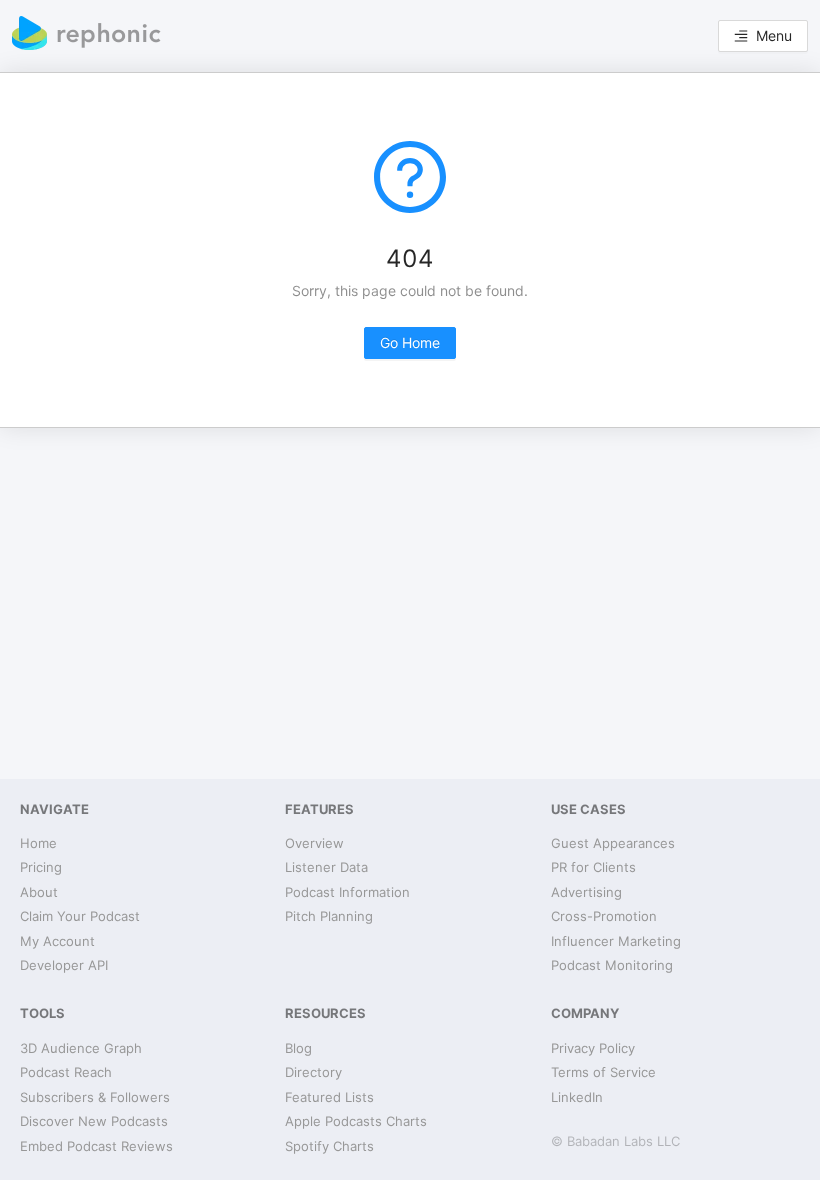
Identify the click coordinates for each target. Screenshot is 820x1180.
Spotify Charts (329, 1146)
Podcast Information (347, 892)
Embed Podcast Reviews (96, 1146)
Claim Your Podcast (80, 916)
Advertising (586, 892)
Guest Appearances (613, 843)
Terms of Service (603, 1072)
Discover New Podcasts (94, 1121)
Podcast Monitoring (612, 965)
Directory (313, 1072)
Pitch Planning (329, 916)
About (39, 892)
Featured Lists (329, 1097)
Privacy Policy (593, 1048)
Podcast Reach (66, 1072)
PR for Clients (593, 867)
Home (38, 843)
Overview (314, 843)
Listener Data (326, 867)
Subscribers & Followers (95, 1097)
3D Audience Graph (81, 1048)
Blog (298, 1048)
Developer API (64, 965)
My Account (57, 941)
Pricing (41, 867)
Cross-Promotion (604, 916)
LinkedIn (577, 1097)
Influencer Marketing (616, 941)
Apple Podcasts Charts (356, 1121)
